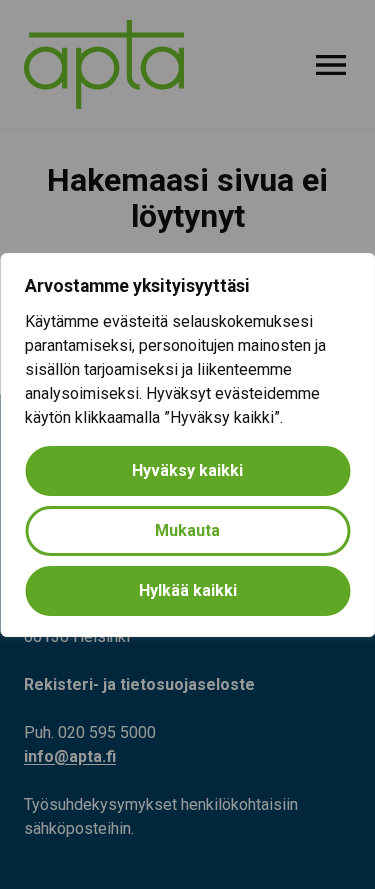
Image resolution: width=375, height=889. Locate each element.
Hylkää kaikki (188, 590)
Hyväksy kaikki (187, 470)
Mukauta (187, 530)
